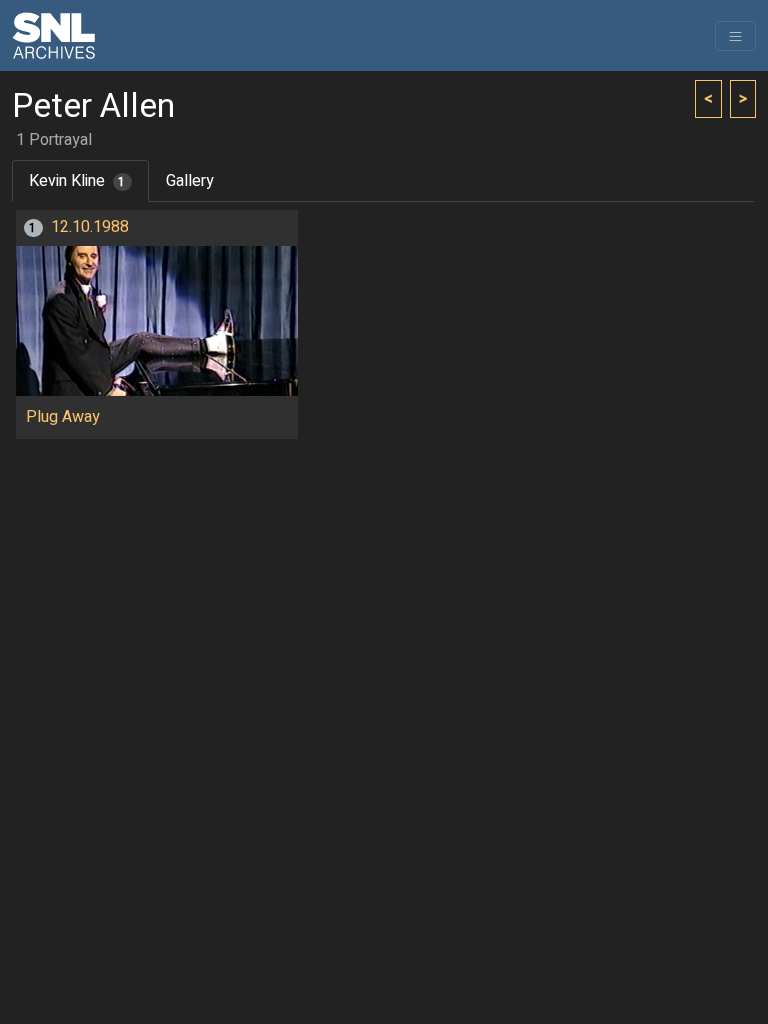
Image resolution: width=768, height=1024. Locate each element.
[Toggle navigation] (735, 36)
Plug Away (63, 417)
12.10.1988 (90, 227)
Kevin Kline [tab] (77, 181)
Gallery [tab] (190, 181)
